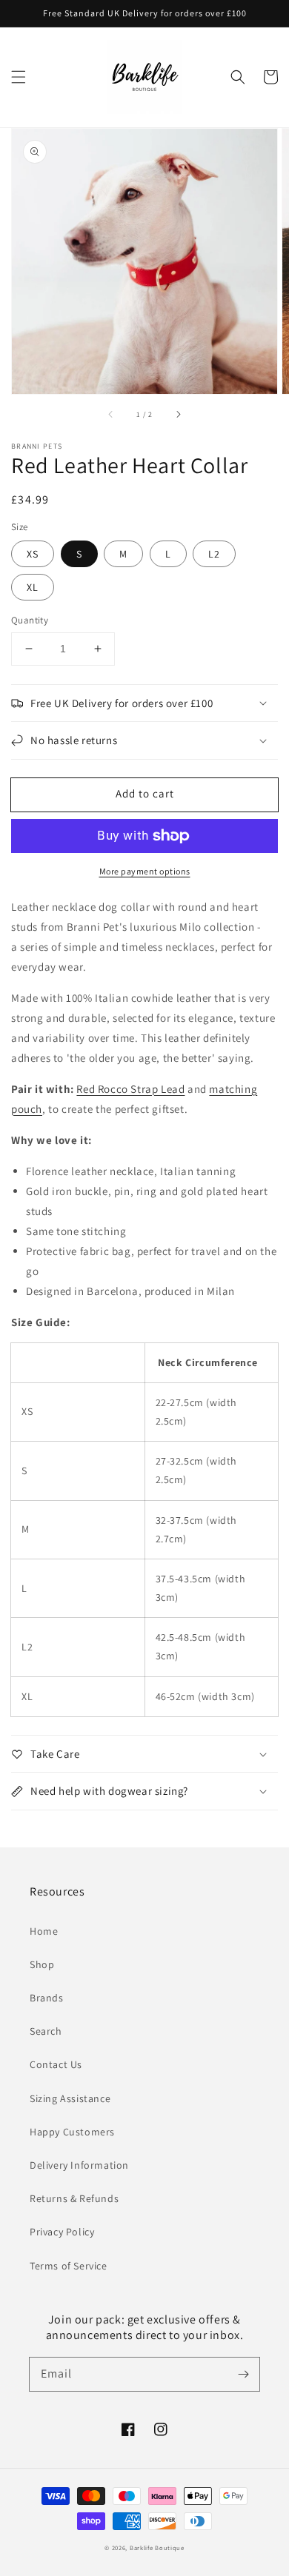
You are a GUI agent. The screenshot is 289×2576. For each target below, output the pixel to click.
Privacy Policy (62, 2232)
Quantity (30, 620)
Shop (42, 1964)
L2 (214, 554)
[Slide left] (111, 415)
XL (33, 587)
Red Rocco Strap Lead (130, 1089)
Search (46, 2031)
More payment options (145, 871)
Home (44, 1931)
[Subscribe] (243, 2374)
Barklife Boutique (157, 2547)
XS (33, 554)
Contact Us (56, 2064)
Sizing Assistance (70, 2098)
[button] (19, 77)
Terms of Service (69, 2266)
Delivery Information (79, 2165)
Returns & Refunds (74, 2198)
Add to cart (145, 793)
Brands (47, 1998)
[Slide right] (178, 415)
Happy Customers (72, 2132)
